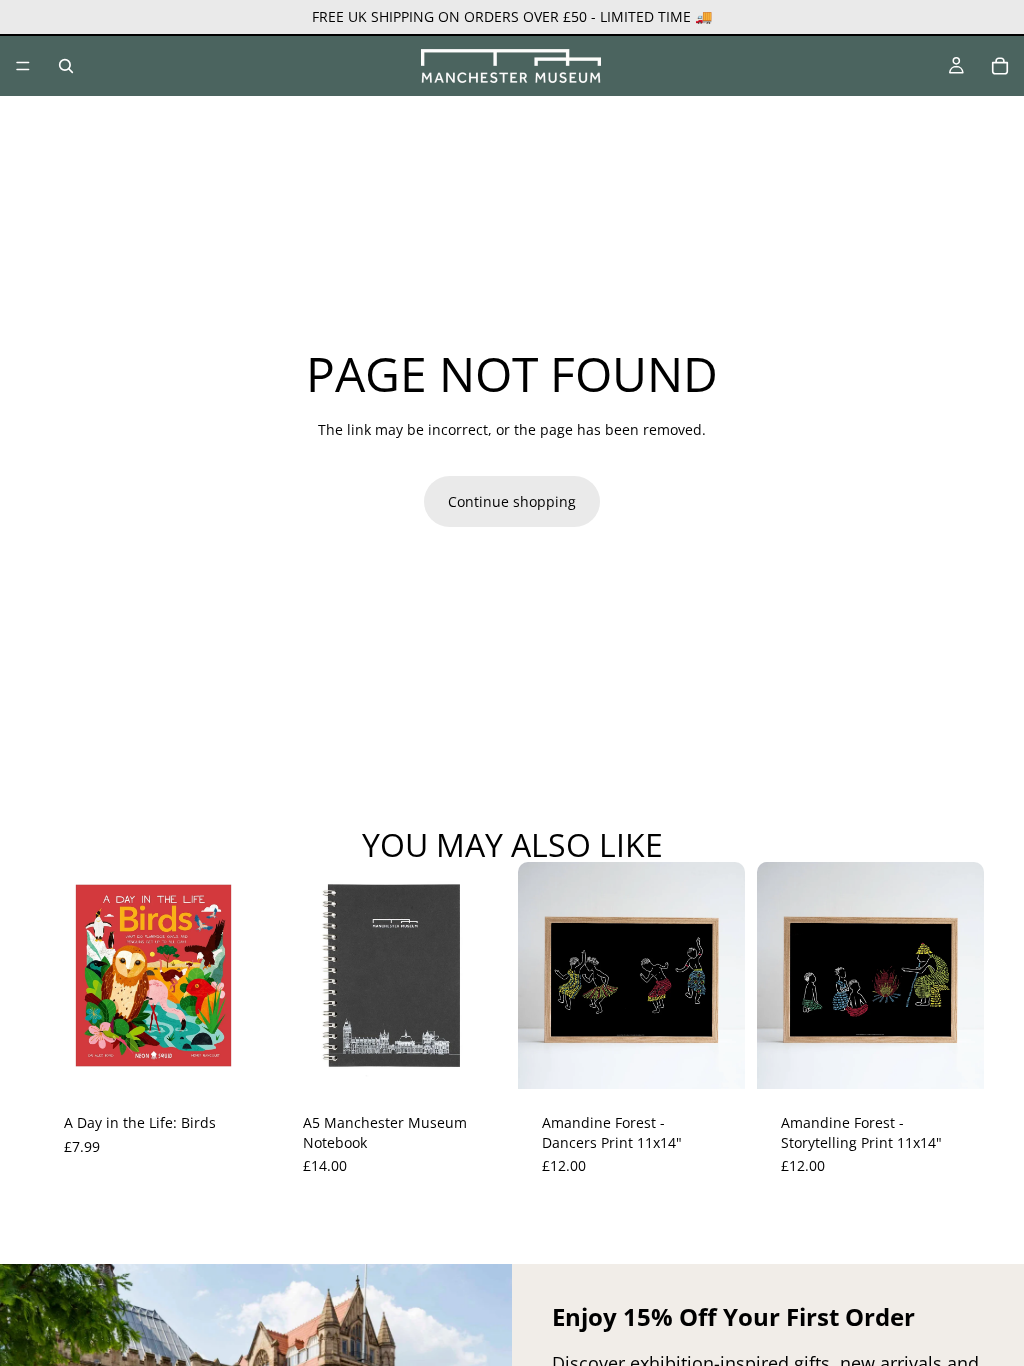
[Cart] (1000, 66)
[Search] (66, 66)
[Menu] (23, 66)
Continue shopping (512, 501)
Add (253, 1058)
